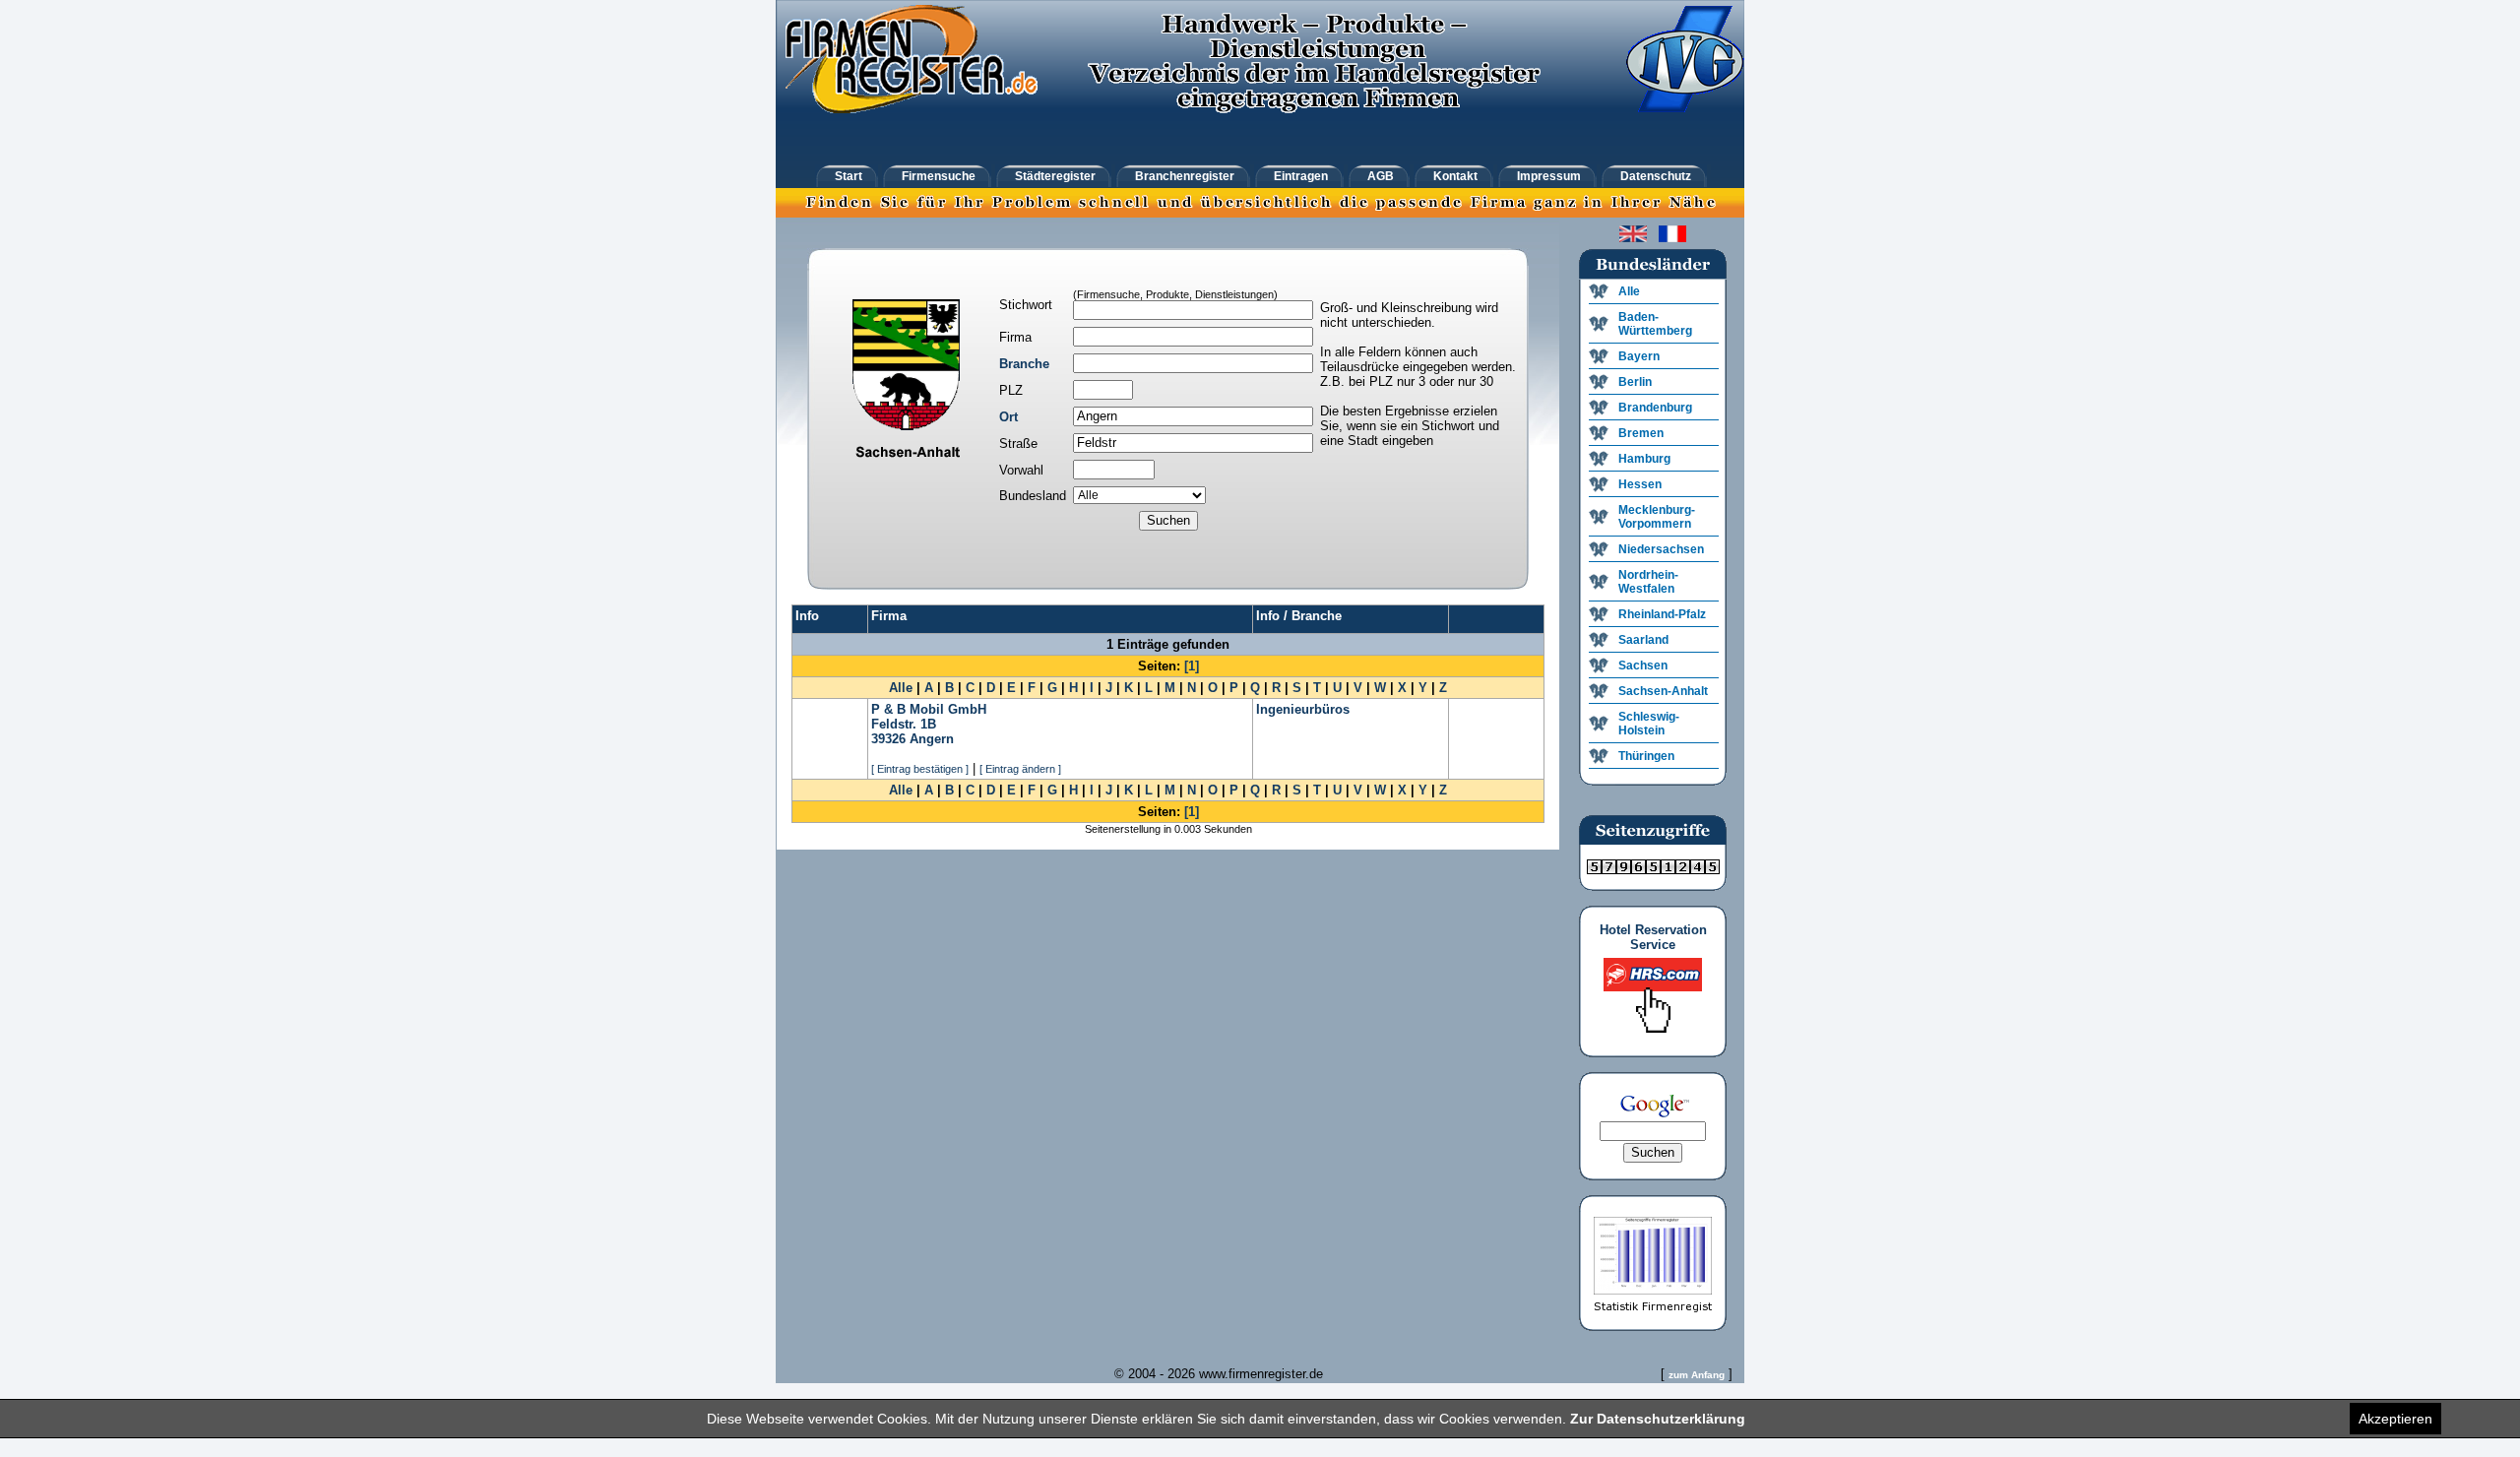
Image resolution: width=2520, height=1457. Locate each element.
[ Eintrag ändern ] (1020, 769)
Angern (932, 739)
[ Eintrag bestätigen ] (920, 769)
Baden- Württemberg (1655, 324)
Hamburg (1644, 459)
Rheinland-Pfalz (1662, 614)
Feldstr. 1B (904, 724)
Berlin (1635, 382)
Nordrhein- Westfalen (1648, 582)
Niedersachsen (1661, 549)
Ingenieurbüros (1303, 709)
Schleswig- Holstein (1649, 724)
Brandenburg (1655, 408)
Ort (1008, 417)
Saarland (1643, 640)
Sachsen (1643, 665)
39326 (888, 739)
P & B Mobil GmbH (929, 709)
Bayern (1639, 356)
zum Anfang (1697, 1375)
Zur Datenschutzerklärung (1658, 1419)
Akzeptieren (2395, 1419)
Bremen (1641, 433)
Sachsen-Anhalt (1663, 691)
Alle (901, 688)
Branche (1024, 364)
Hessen (1640, 484)
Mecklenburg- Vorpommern (1657, 517)
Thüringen (1646, 756)
